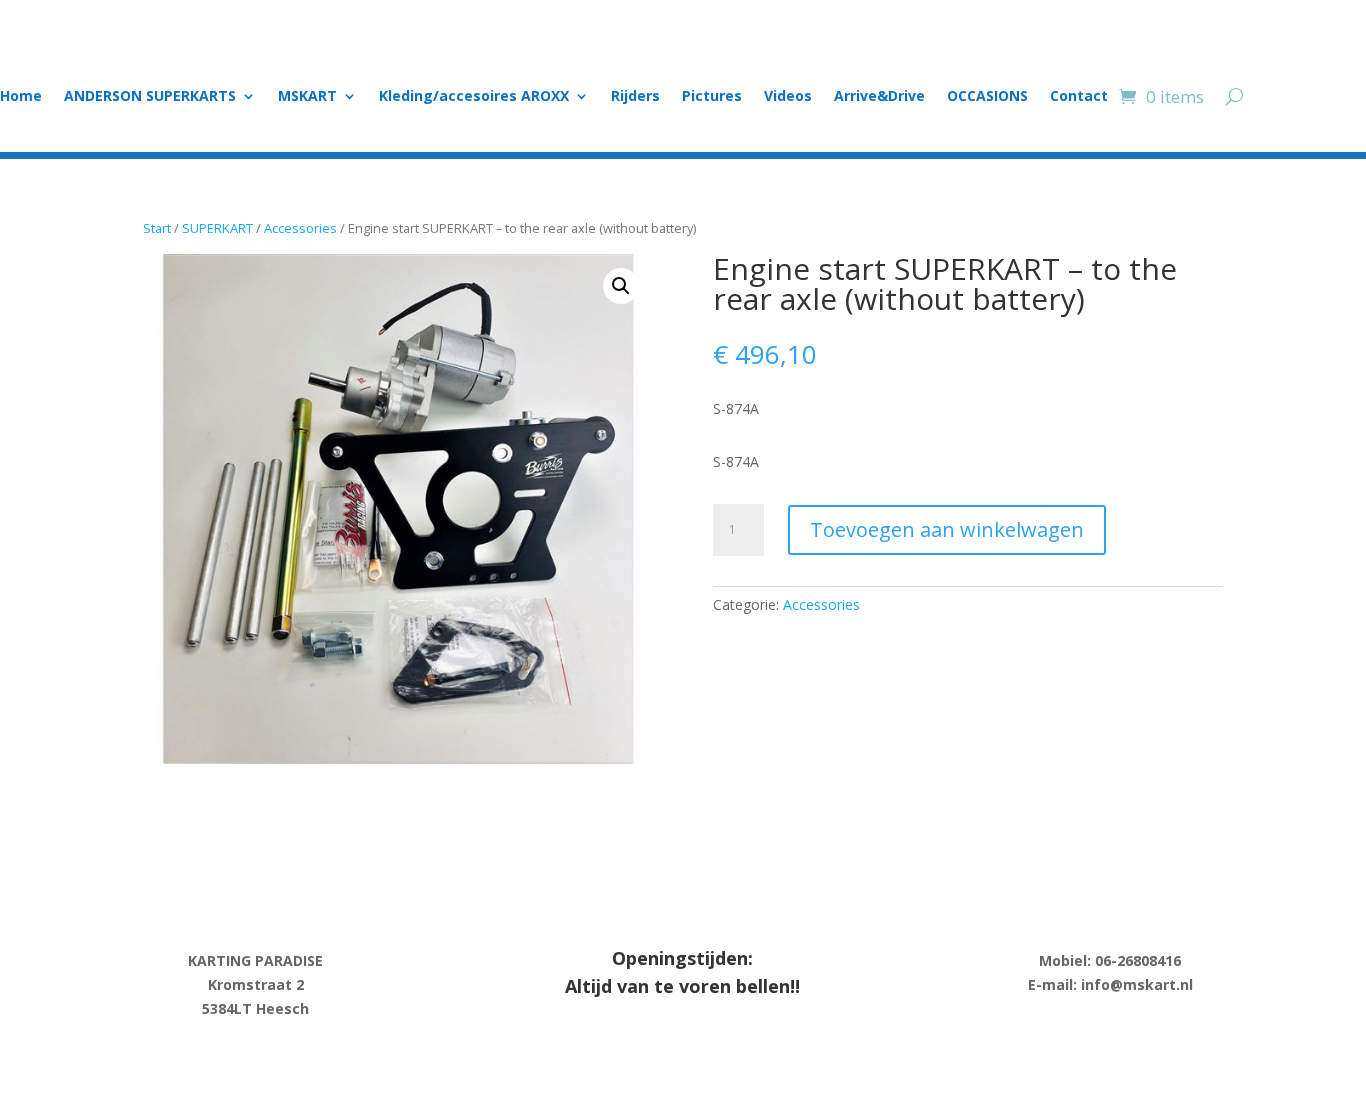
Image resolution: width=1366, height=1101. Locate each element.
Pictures (712, 97)
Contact (1079, 97)
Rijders (635, 97)
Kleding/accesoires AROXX (474, 97)
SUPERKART (217, 228)
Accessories (300, 228)
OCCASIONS (987, 97)
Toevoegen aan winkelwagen (947, 529)
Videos (788, 97)
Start (157, 228)
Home (21, 97)
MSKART (307, 97)
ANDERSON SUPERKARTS (150, 97)
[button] (621, 286)
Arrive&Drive (879, 97)
